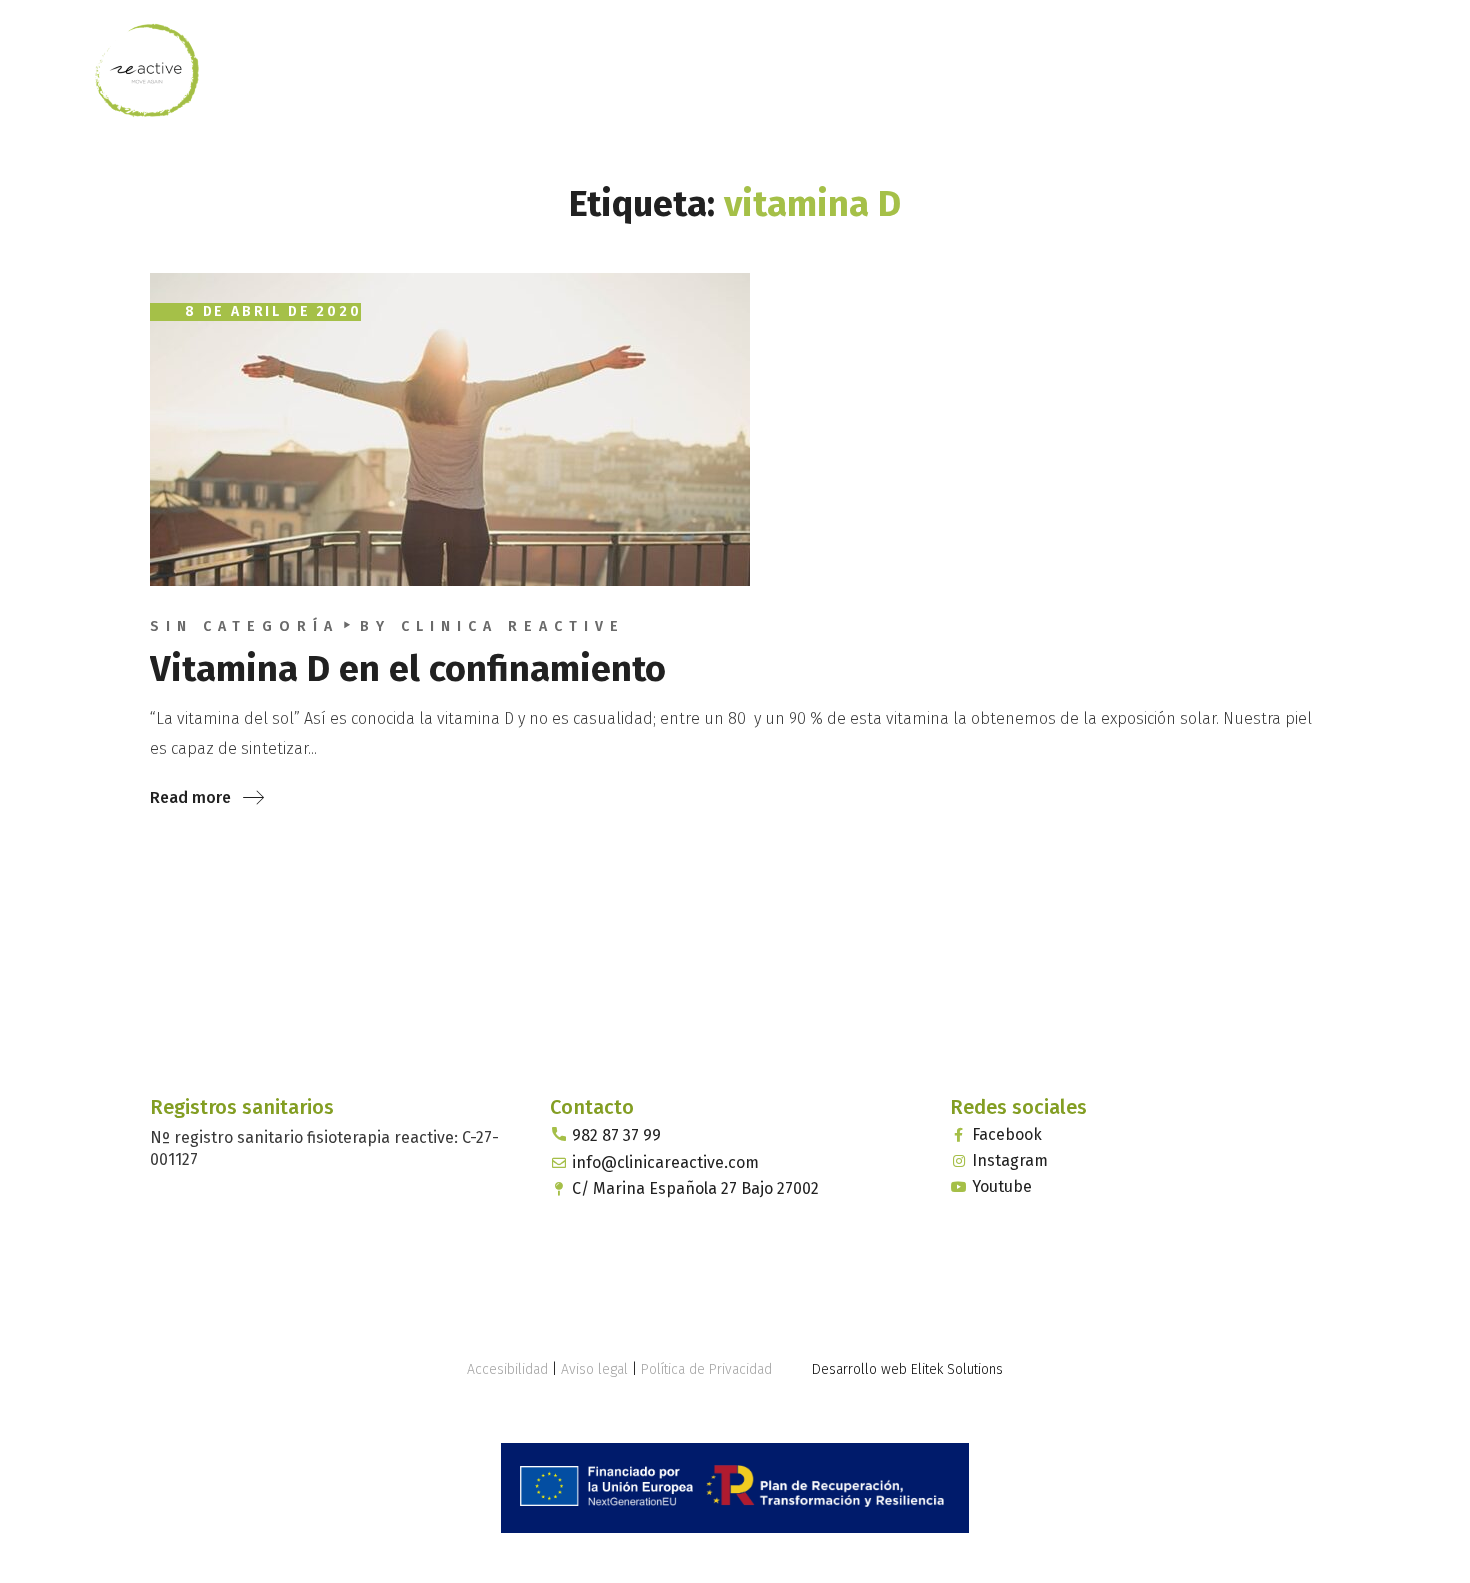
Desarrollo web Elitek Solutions (907, 1369)
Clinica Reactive (513, 626)
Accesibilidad (507, 1369)
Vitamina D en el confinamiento (408, 669)
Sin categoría (244, 626)
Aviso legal (594, 1369)
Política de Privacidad (706, 1369)
